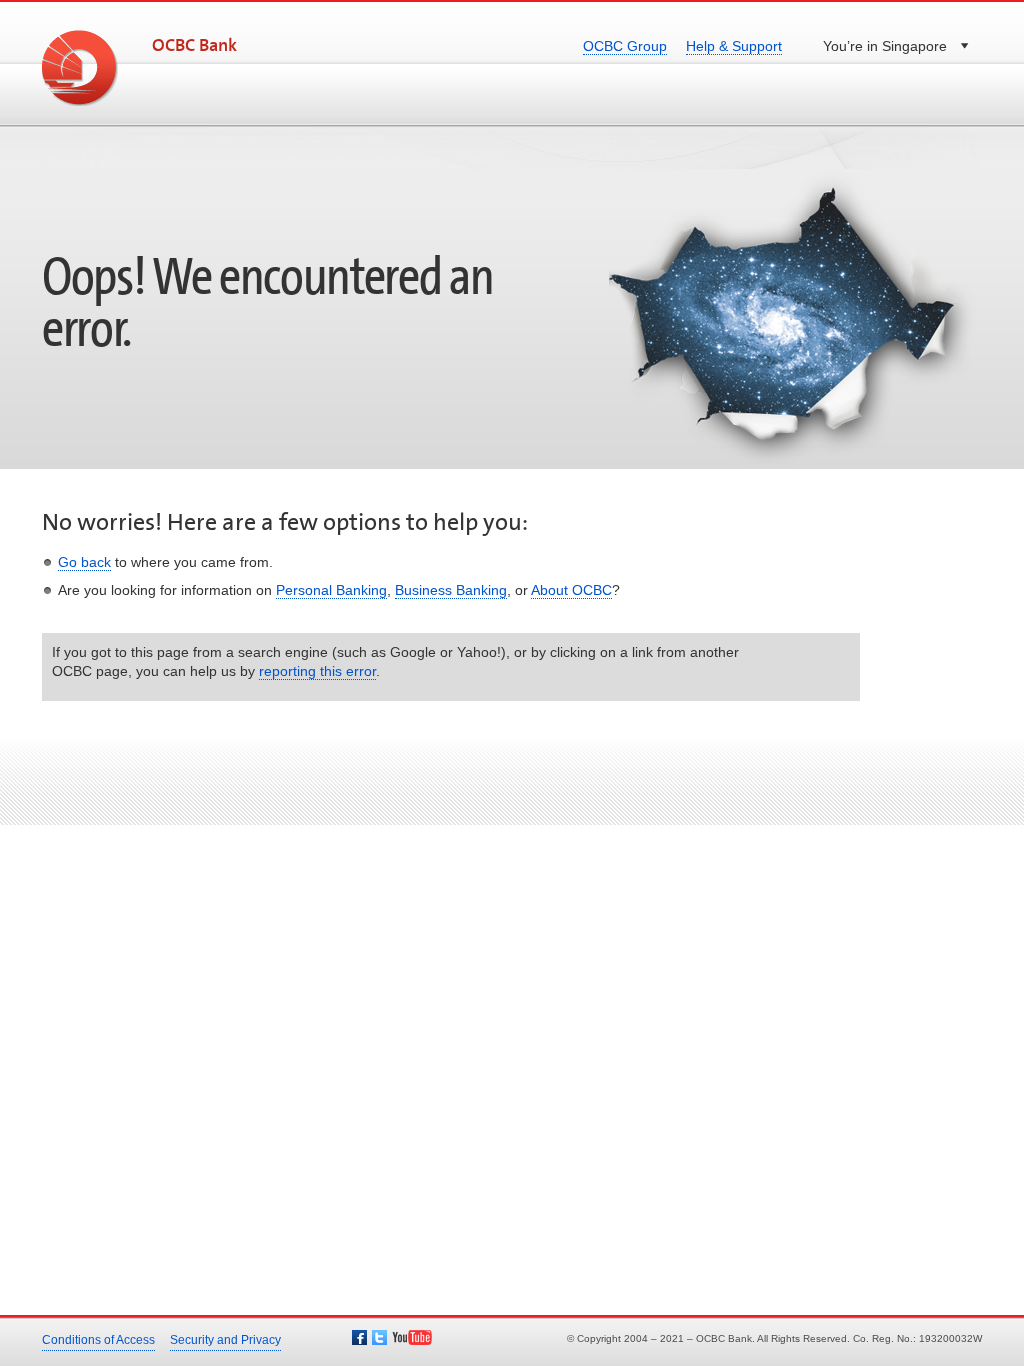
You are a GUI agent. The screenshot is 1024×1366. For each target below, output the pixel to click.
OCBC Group (625, 46)
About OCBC (571, 590)
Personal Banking (331, 590)
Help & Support (734, 46)
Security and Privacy (225, 1340)
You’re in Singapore (885, 46)
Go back (84, 562)
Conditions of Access (98, 1340)
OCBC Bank (194, 46)
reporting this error (317, 671)
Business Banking (451, 590)
